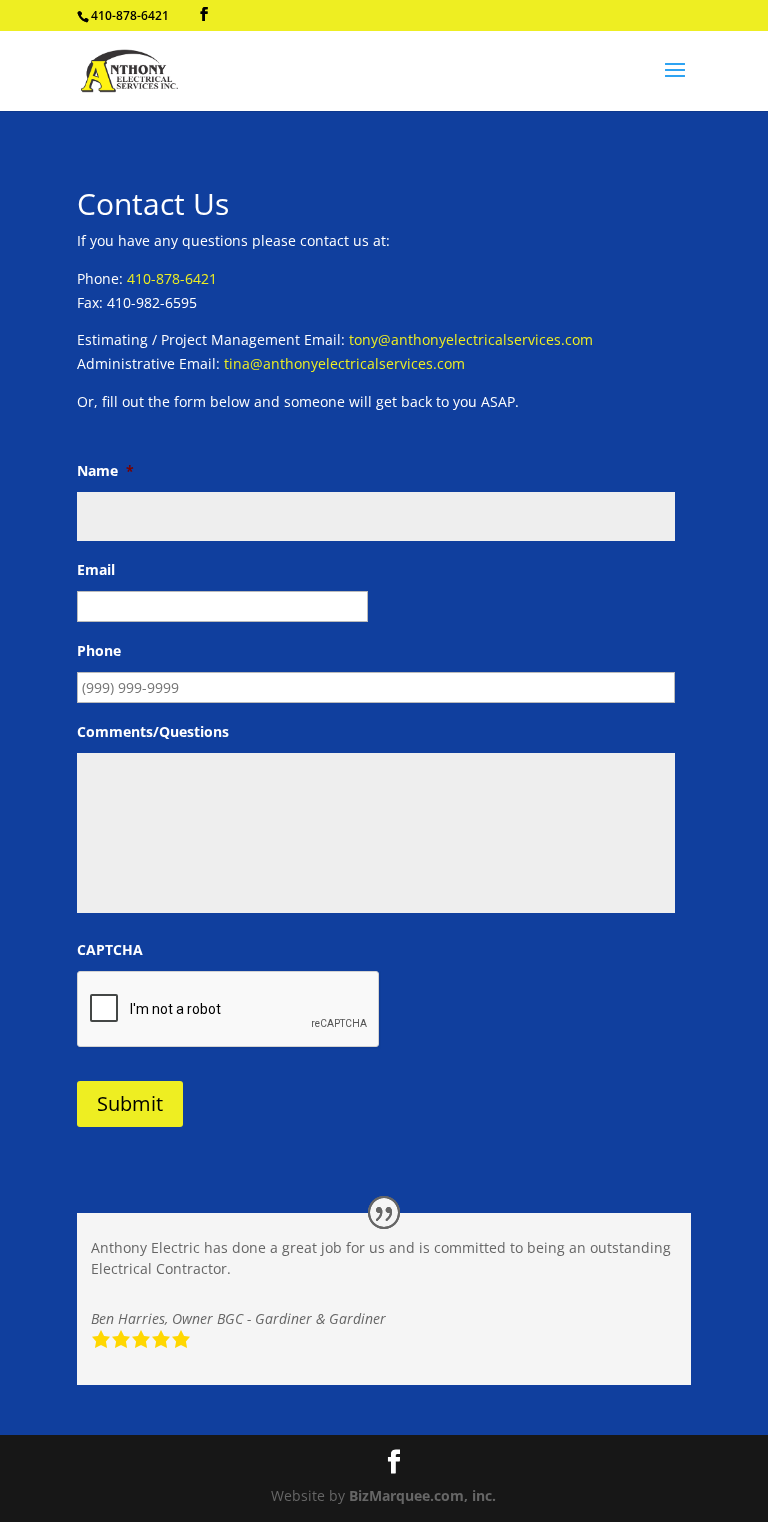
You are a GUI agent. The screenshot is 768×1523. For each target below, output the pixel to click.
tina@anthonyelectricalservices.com (344, 363)
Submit (130, 1103)
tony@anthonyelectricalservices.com (471, 339)
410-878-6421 (172, 278)
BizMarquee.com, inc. (422, 1495)
